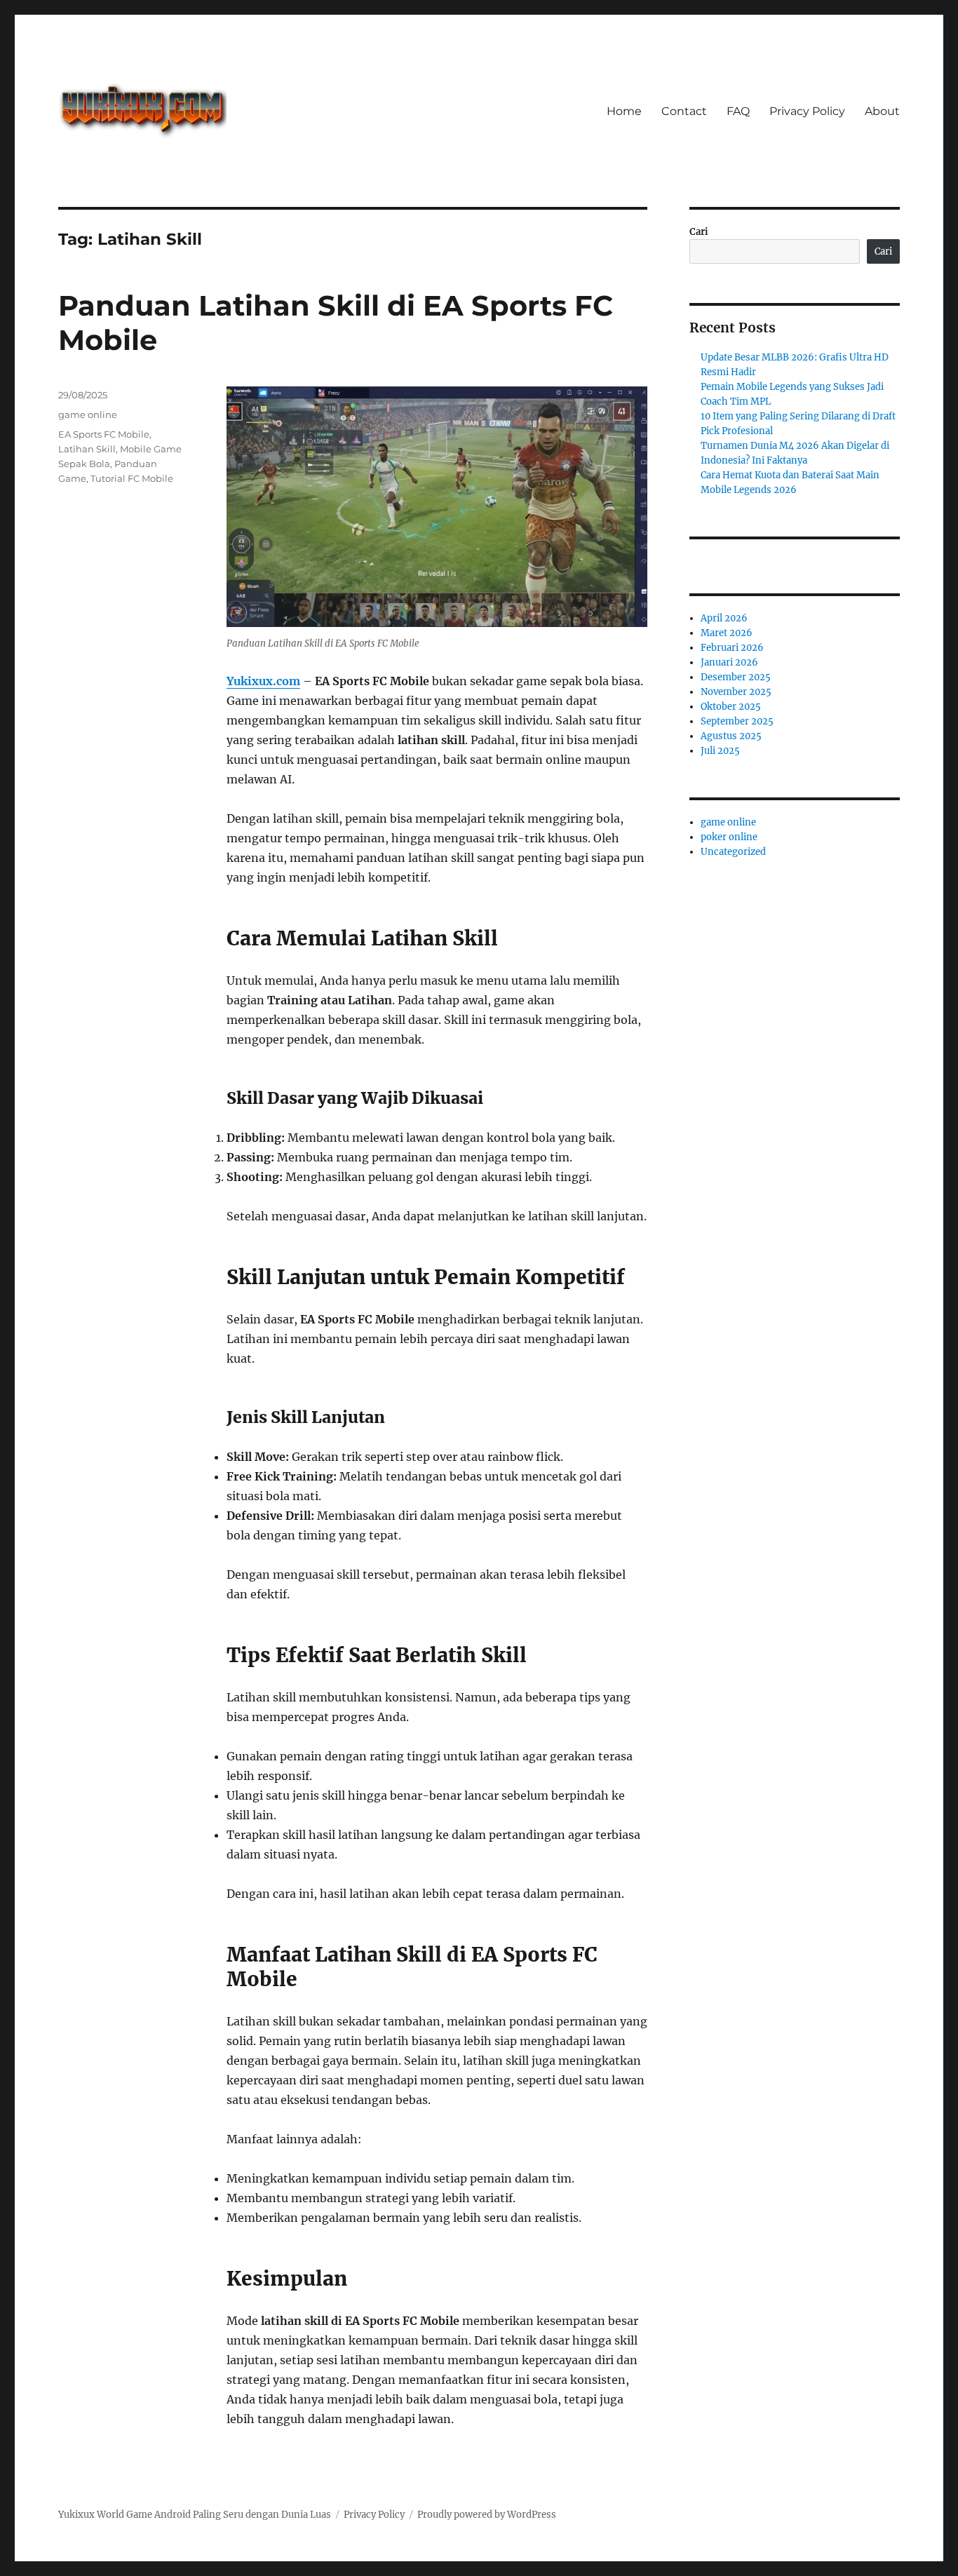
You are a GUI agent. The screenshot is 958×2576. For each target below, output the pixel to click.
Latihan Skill (87, 449)
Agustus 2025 (731, 736)
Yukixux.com (263, 681)
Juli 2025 (720, 751)
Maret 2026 (727, 633)
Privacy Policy (807, 111)
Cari (699, 232)
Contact (684, 111)
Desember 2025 (736, 677)
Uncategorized (733, 852)
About (882, 111)
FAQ (738, 111)
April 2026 (724, 618)
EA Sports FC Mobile (104, 434)
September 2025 (737, 721)
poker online (729, 837)
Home (624, 111)
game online (88, 414)
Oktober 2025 (731, 707)
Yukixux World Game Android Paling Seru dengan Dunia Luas (195, 2515)
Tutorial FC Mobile (132, 478)
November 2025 (736, 692)
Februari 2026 (732, 648)
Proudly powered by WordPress (487, 2515)
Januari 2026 (729, 662)
